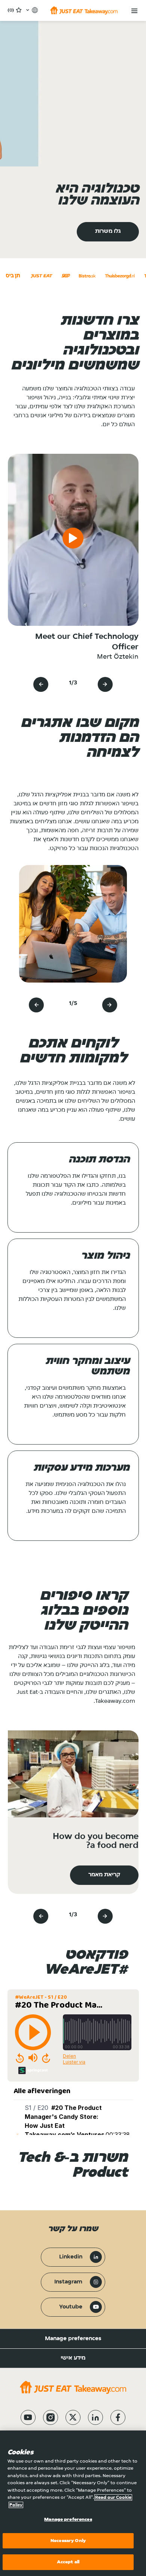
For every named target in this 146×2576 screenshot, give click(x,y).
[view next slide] (41, 684)
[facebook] (118, 2417)
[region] (73, 2503)
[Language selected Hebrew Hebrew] (31, 10)
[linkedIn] (95, 2417)
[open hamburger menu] (134, 11)
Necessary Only (68, 2541)
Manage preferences (73, 2339)
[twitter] (73, 2417)
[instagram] (51, 2417)
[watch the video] (73, 540)
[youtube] (28, 2417)
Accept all (68, 2562)
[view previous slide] (105, 684)
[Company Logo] (84, 10)
